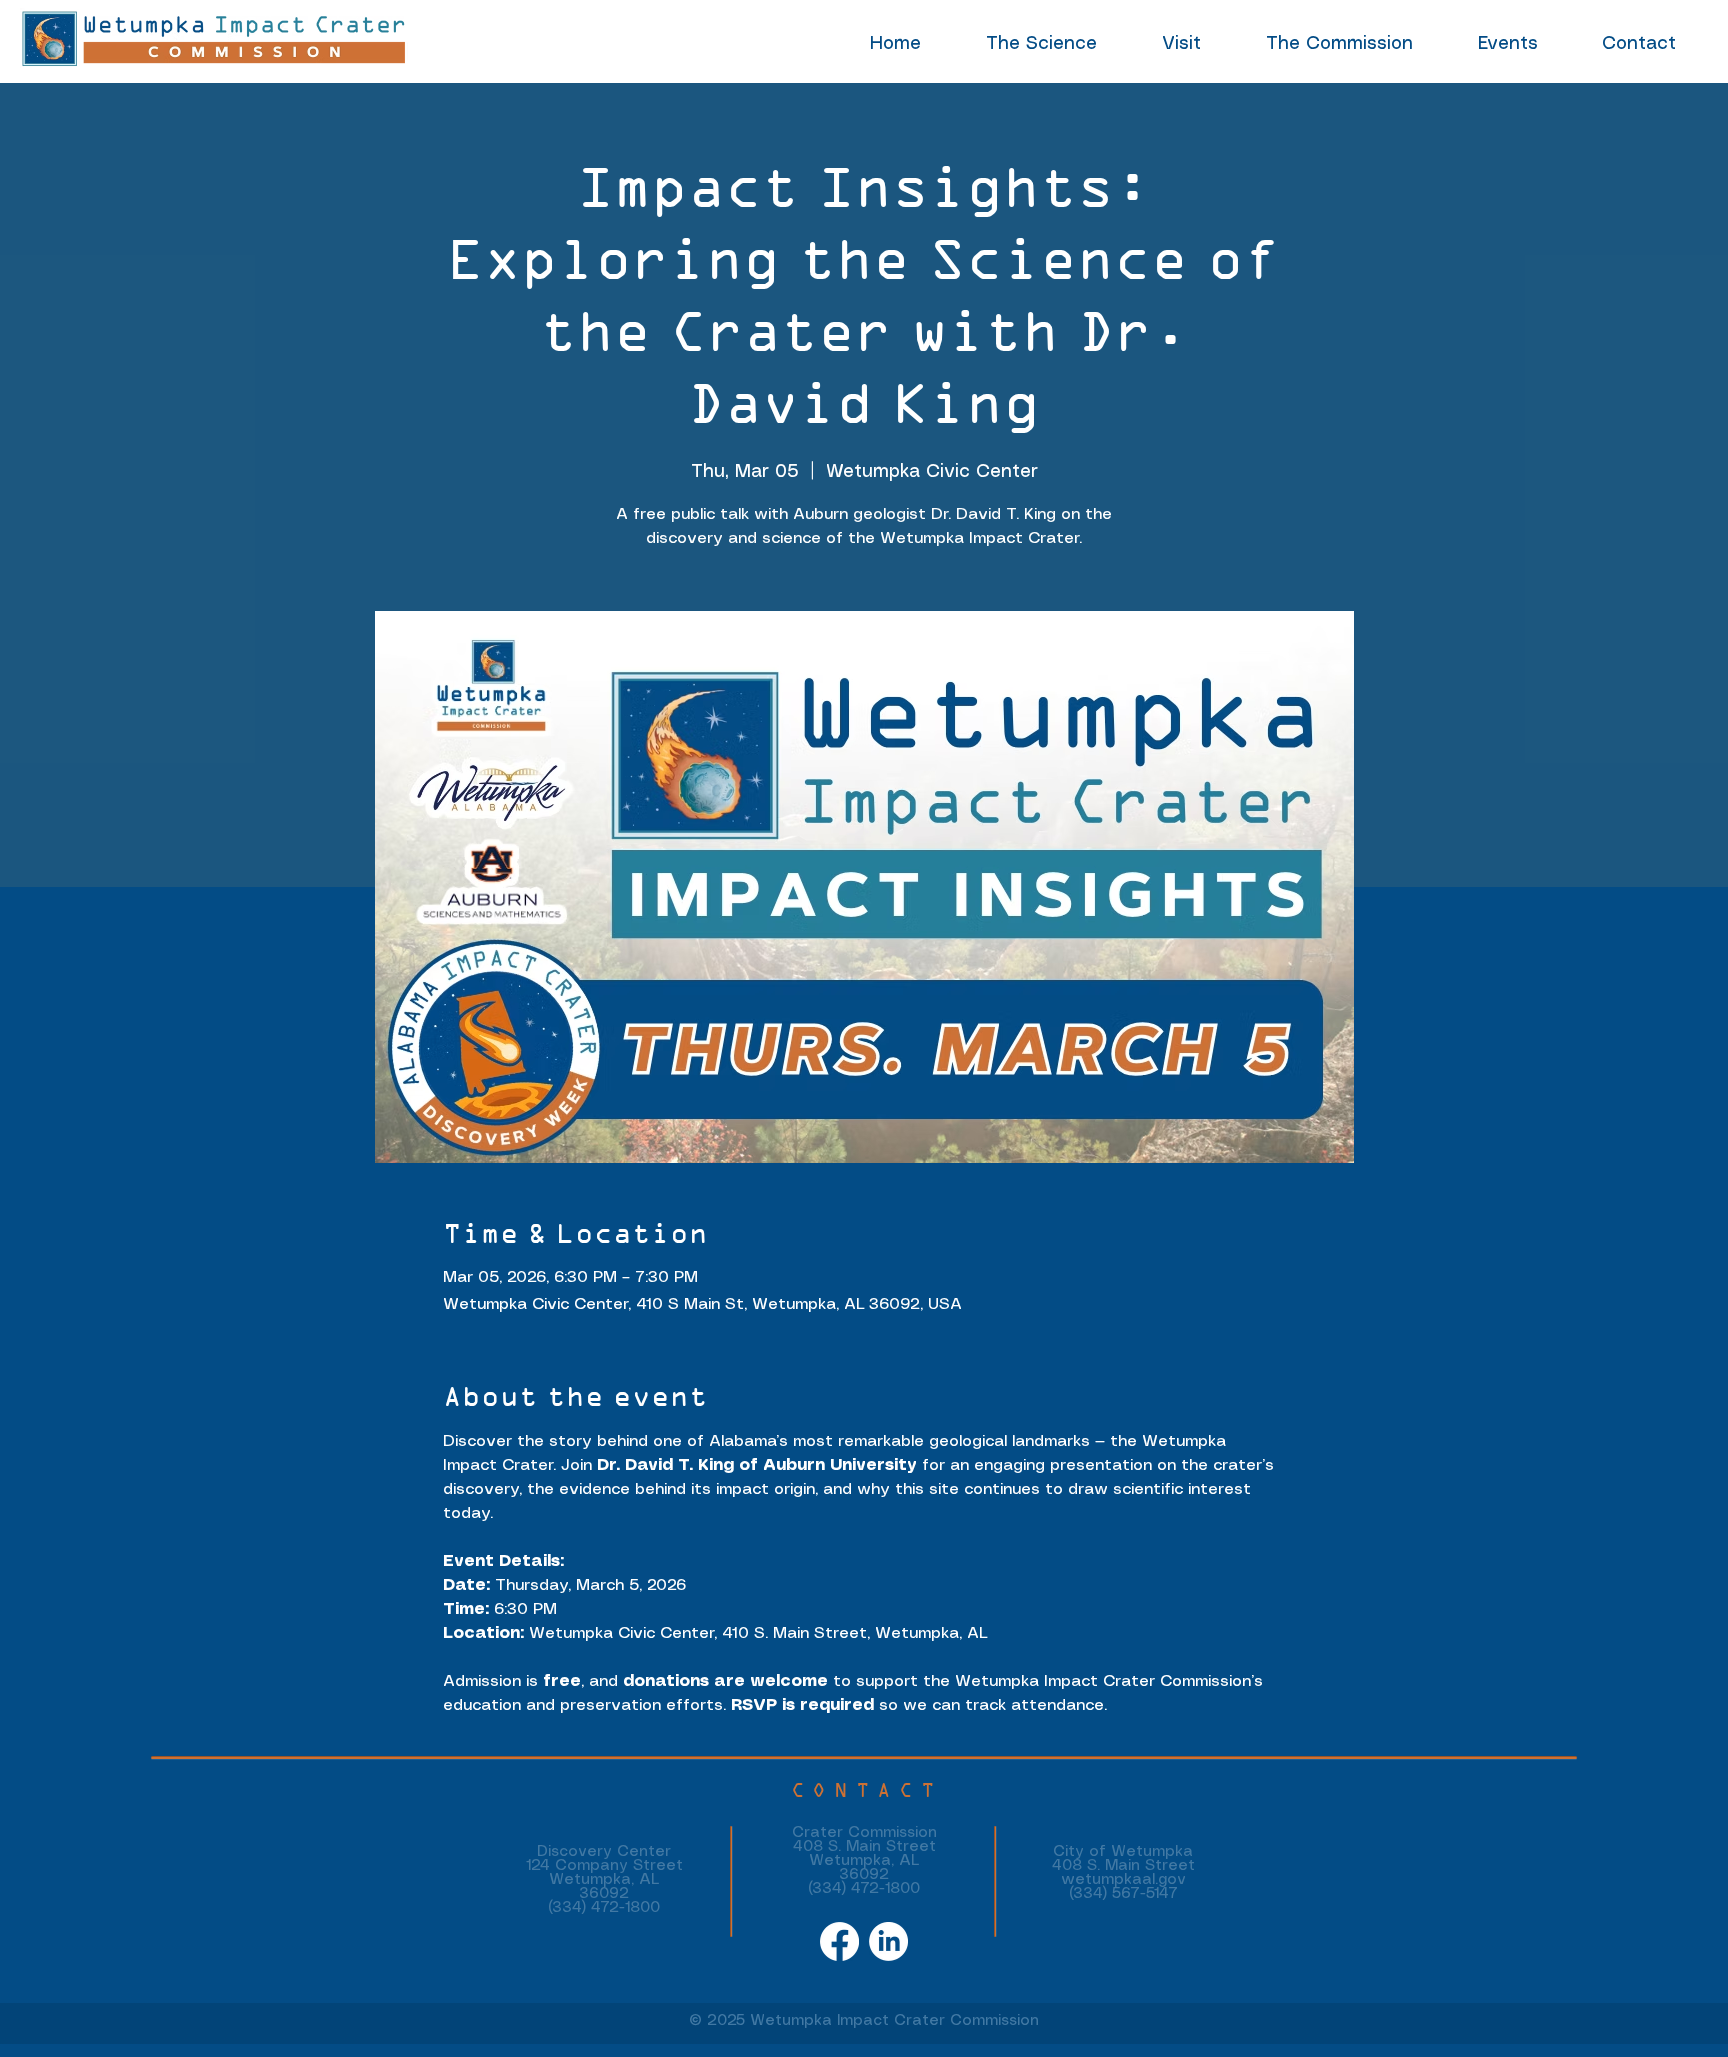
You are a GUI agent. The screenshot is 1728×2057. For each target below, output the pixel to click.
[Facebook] (839, 1941)
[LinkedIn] (888, 1941)
